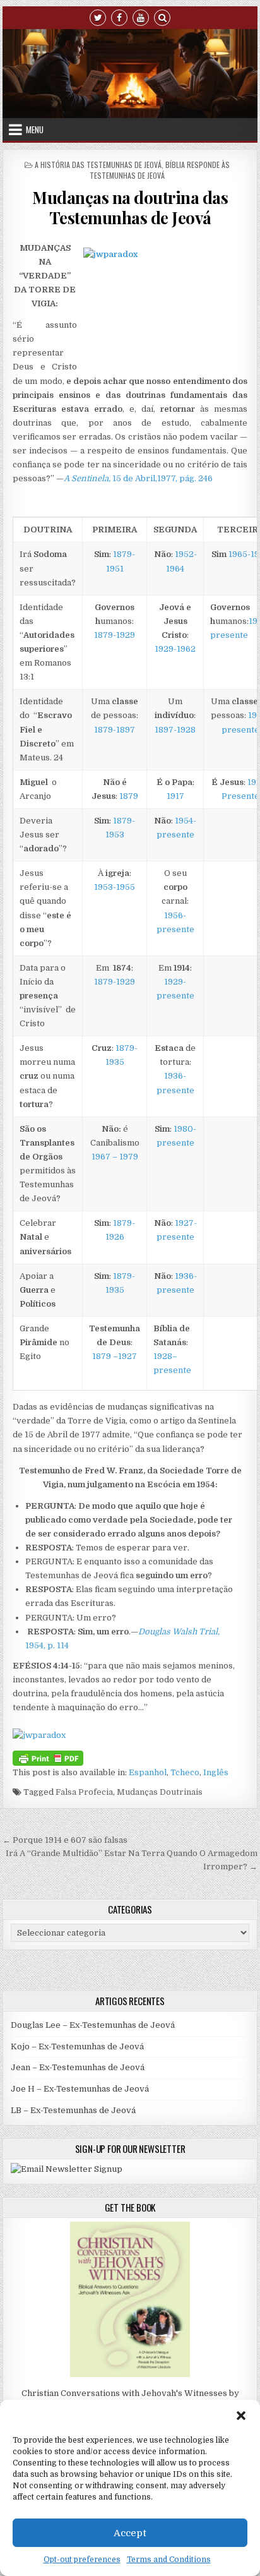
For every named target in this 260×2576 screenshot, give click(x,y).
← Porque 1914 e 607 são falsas (65, 1840)
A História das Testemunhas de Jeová (98, 165)
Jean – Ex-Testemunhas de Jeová (78, 2067)
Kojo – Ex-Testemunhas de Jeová (77, 2046)
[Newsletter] (67, 2169)
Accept (130, 2533)
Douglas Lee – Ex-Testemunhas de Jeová (93, 2025)
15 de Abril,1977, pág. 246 (138, 478)
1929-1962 (175, 649)
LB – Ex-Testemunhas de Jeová (73, 2110)
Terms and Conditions (169, 2560)
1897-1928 (175, 730)
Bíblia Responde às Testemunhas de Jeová (160, 170)
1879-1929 (115, 635)
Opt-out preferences (82, 2560)
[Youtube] (141, 17)
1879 (129, 796)
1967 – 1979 (115, 1157)
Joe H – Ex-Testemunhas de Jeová (80, 2089)
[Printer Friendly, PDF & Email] (48, 1757)
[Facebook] (119, 17)
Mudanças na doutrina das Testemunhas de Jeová (130, 207)
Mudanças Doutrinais (160, 1792)
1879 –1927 (115, 1356)
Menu (35, 129)
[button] (241, 2416)
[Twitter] (98, 17)
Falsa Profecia (84, 1792)
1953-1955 (115, 887)
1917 (175, 796)
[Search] (162, 17)
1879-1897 (115, 730)
